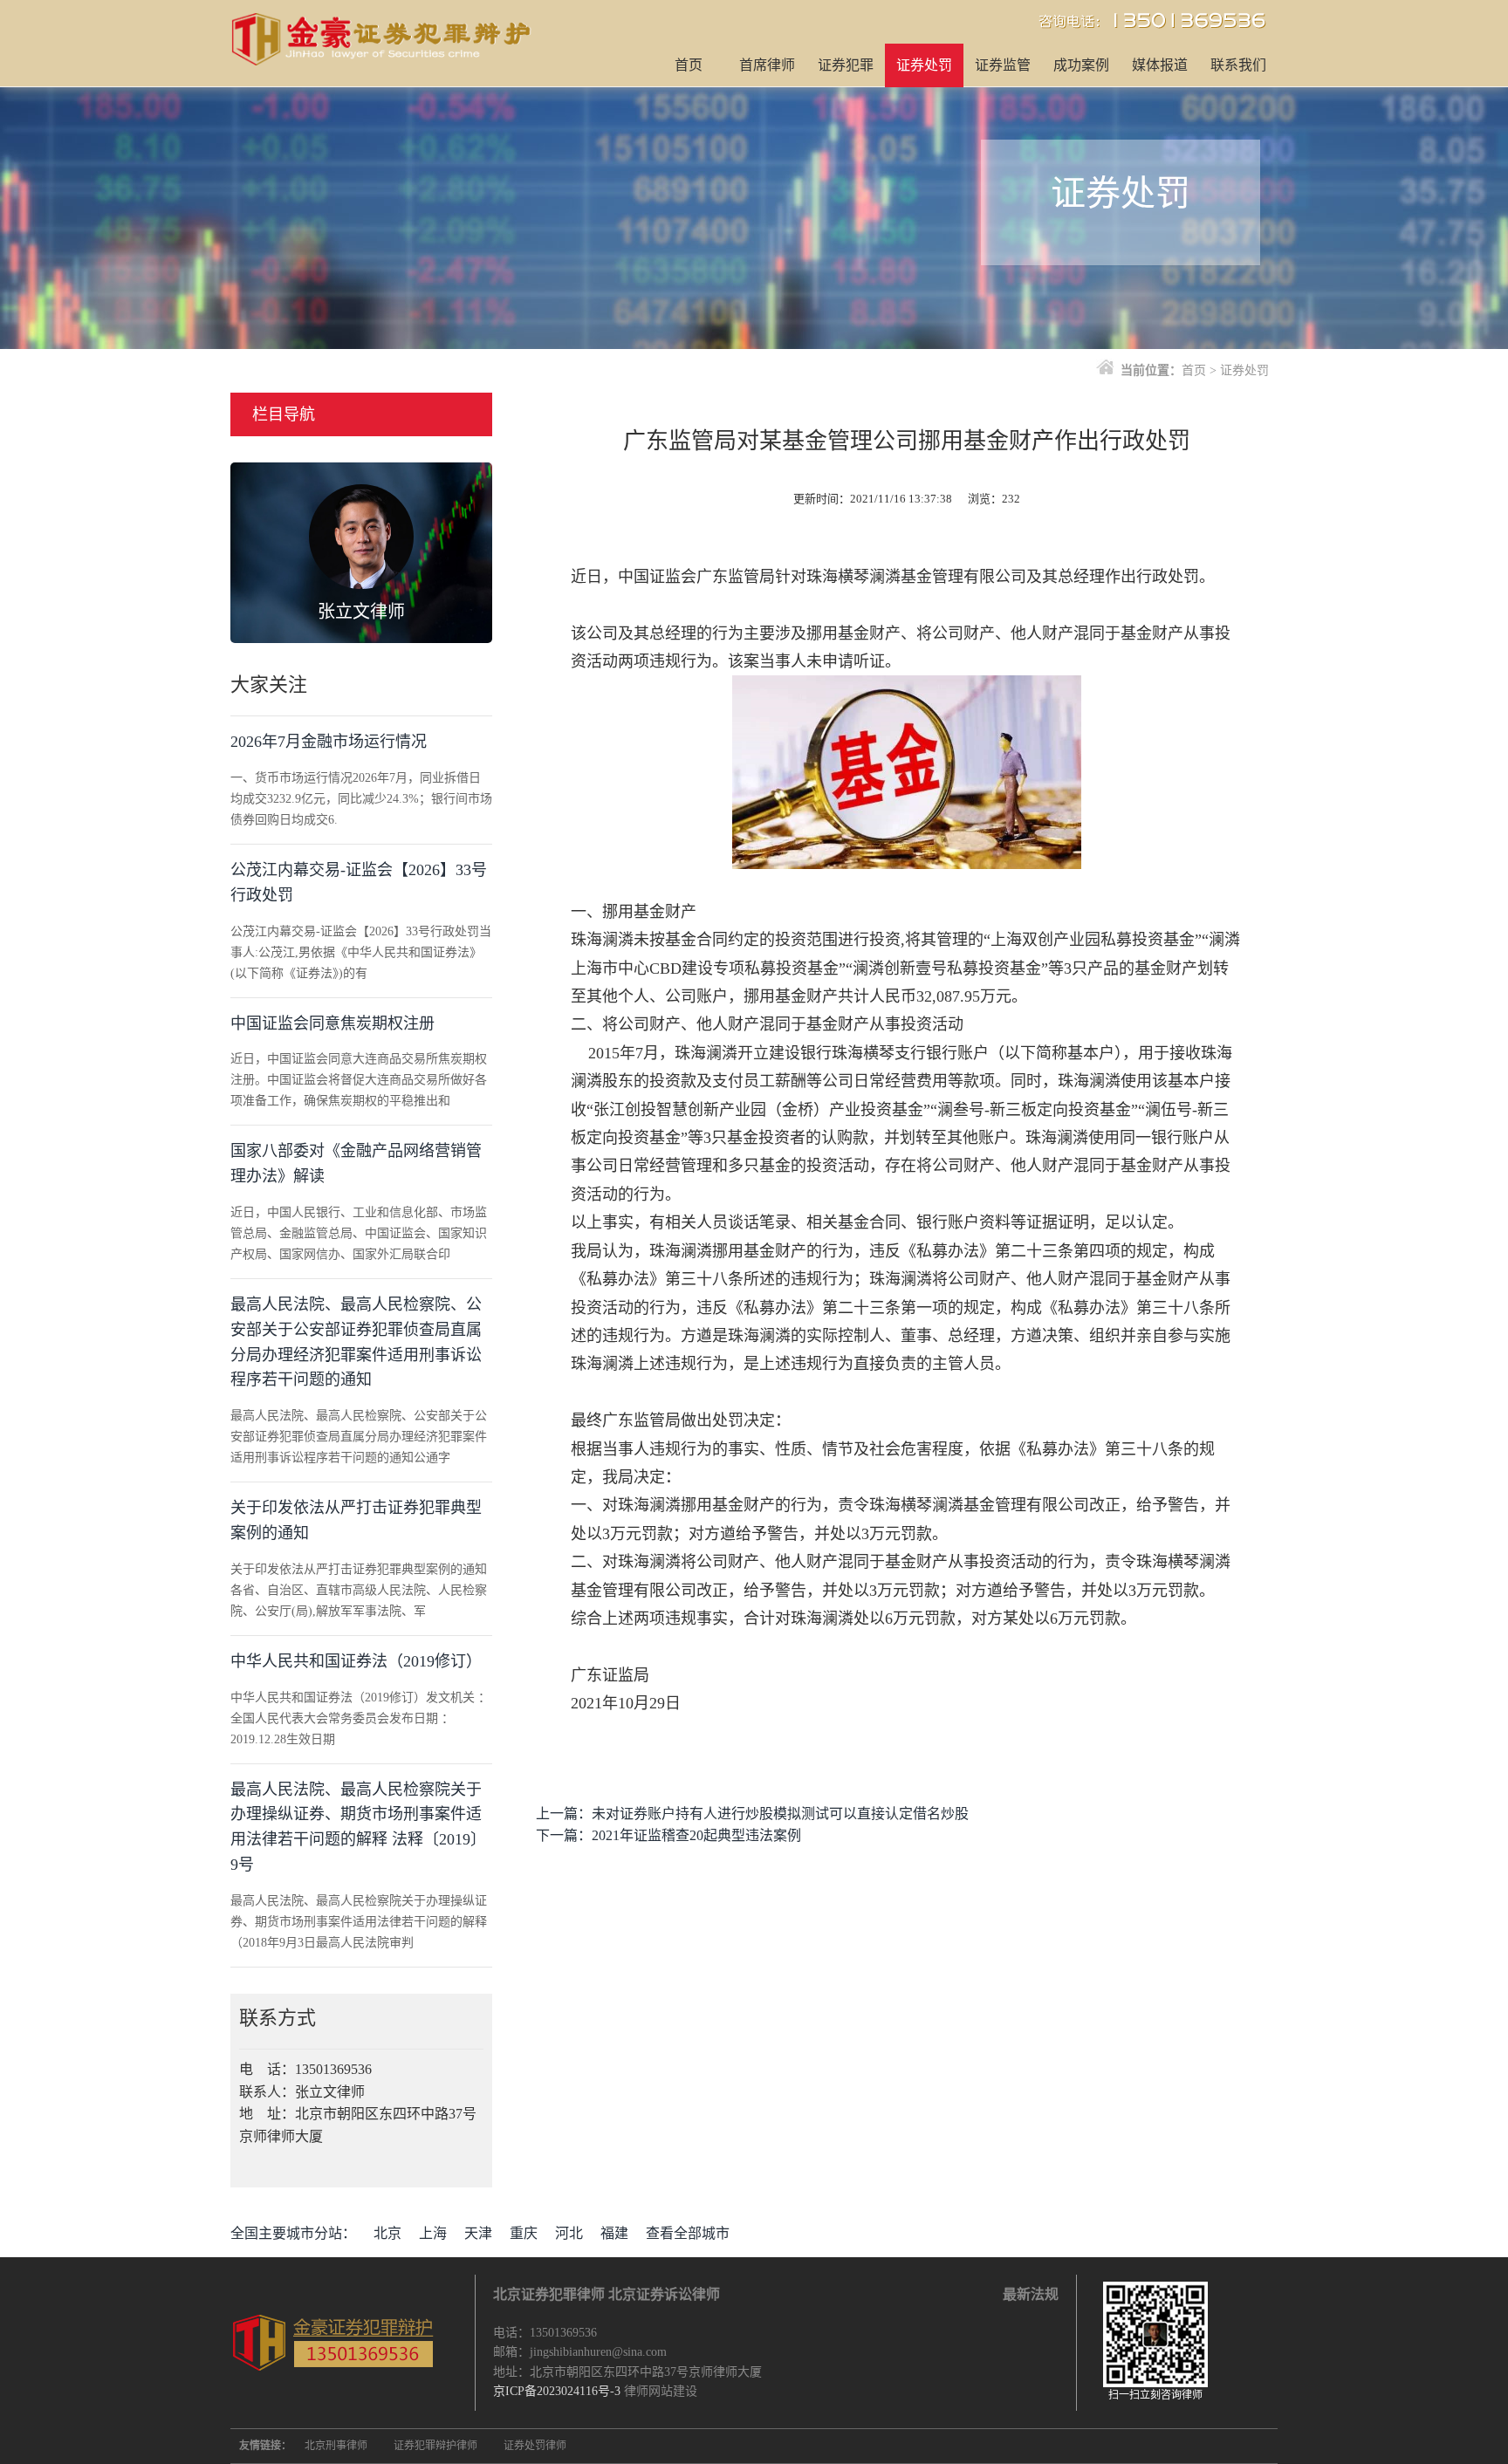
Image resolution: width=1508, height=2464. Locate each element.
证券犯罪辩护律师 (435, 2446)
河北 (569, 2233)
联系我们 (1238, 65)
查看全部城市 (688, 2233)
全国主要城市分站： (293, 2233)
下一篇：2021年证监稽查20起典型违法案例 (668, 1835)
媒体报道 (1160, 65)
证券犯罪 (846, 65)
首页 (689, 65)
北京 (387, 2233)
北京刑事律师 (336, 2446)
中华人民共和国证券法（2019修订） (356, 1661)
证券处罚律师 (535, 2446)
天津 (478, 2233)
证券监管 (1003, 65)
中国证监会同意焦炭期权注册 (332, 1023)
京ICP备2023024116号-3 (557, 2391)
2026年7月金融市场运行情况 (329, 742)
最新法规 (1031, 2294)
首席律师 (767, 65)
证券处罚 (924, 65)
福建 (614, 2233)
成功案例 (1081, 65)
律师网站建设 (661, 2391)
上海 (433, 2233)
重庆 (524, 2233)
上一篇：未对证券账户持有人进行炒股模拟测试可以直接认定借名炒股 (752, 1814)
